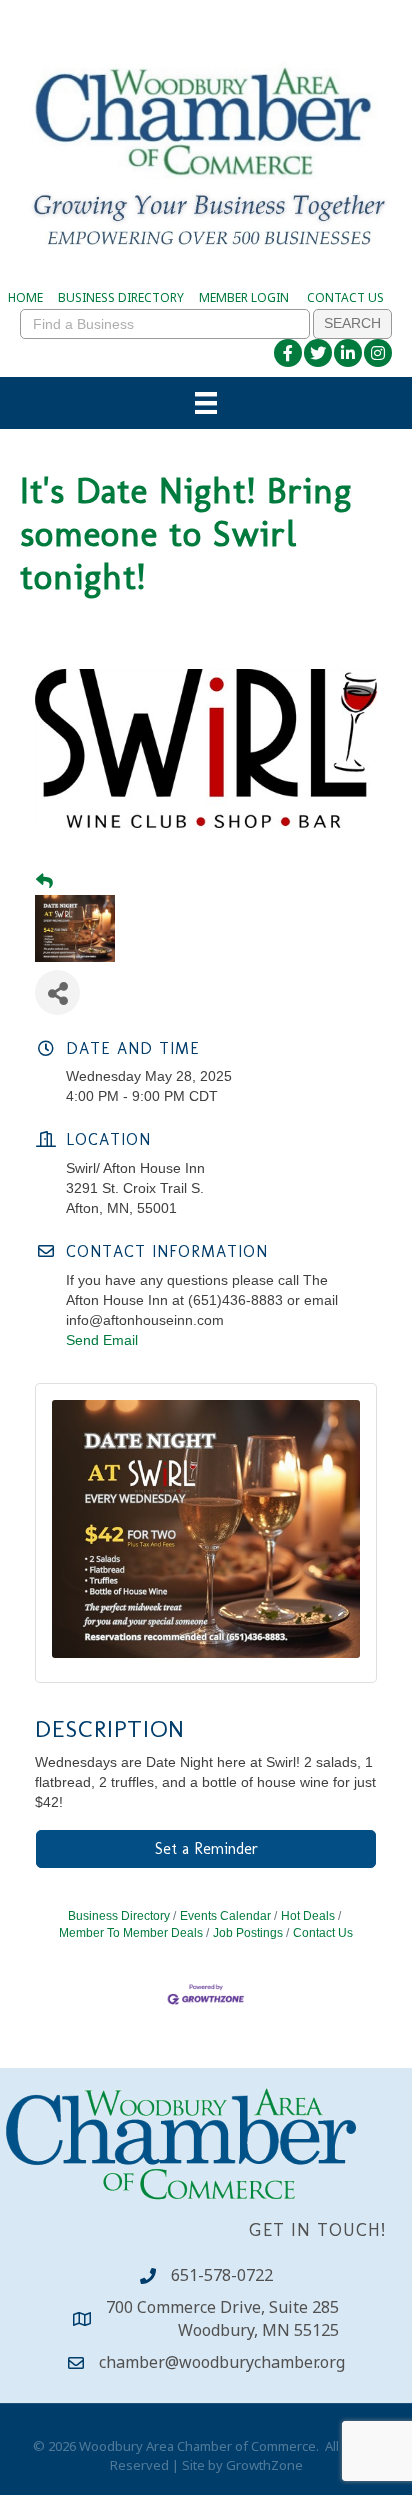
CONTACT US (345, 297)
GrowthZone (264, 2465)
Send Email (102, 1340)
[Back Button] (44, 882)
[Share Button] (57, 992)
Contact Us (323, 1933)
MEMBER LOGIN (244, 297)
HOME (25, 297)
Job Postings (248, 1933)
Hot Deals (308, 1916)
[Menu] (206, 403)
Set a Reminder (206, 1848)
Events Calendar (225, 1916)
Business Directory (119, 1916)
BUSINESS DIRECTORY (121, 297)
